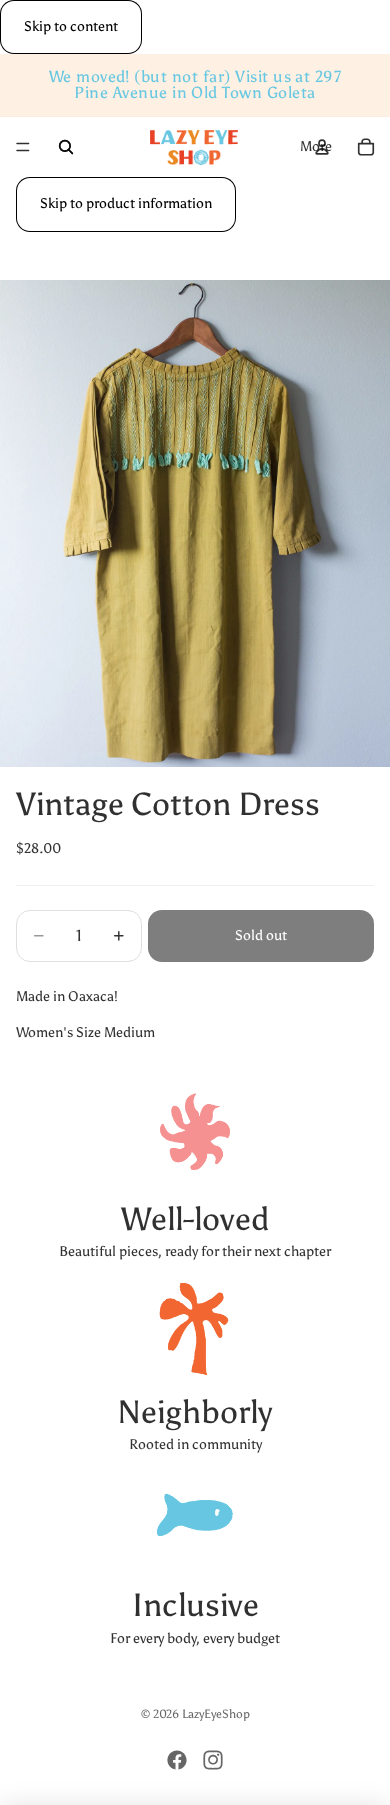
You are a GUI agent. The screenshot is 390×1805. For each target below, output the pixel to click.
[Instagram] (213, 1760)
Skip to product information (126, 203)
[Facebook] (177, 1760)
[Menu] (23, 148)
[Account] (322, 147)
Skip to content (71, 26)
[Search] (66, 147)
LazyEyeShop (216, 1714)
